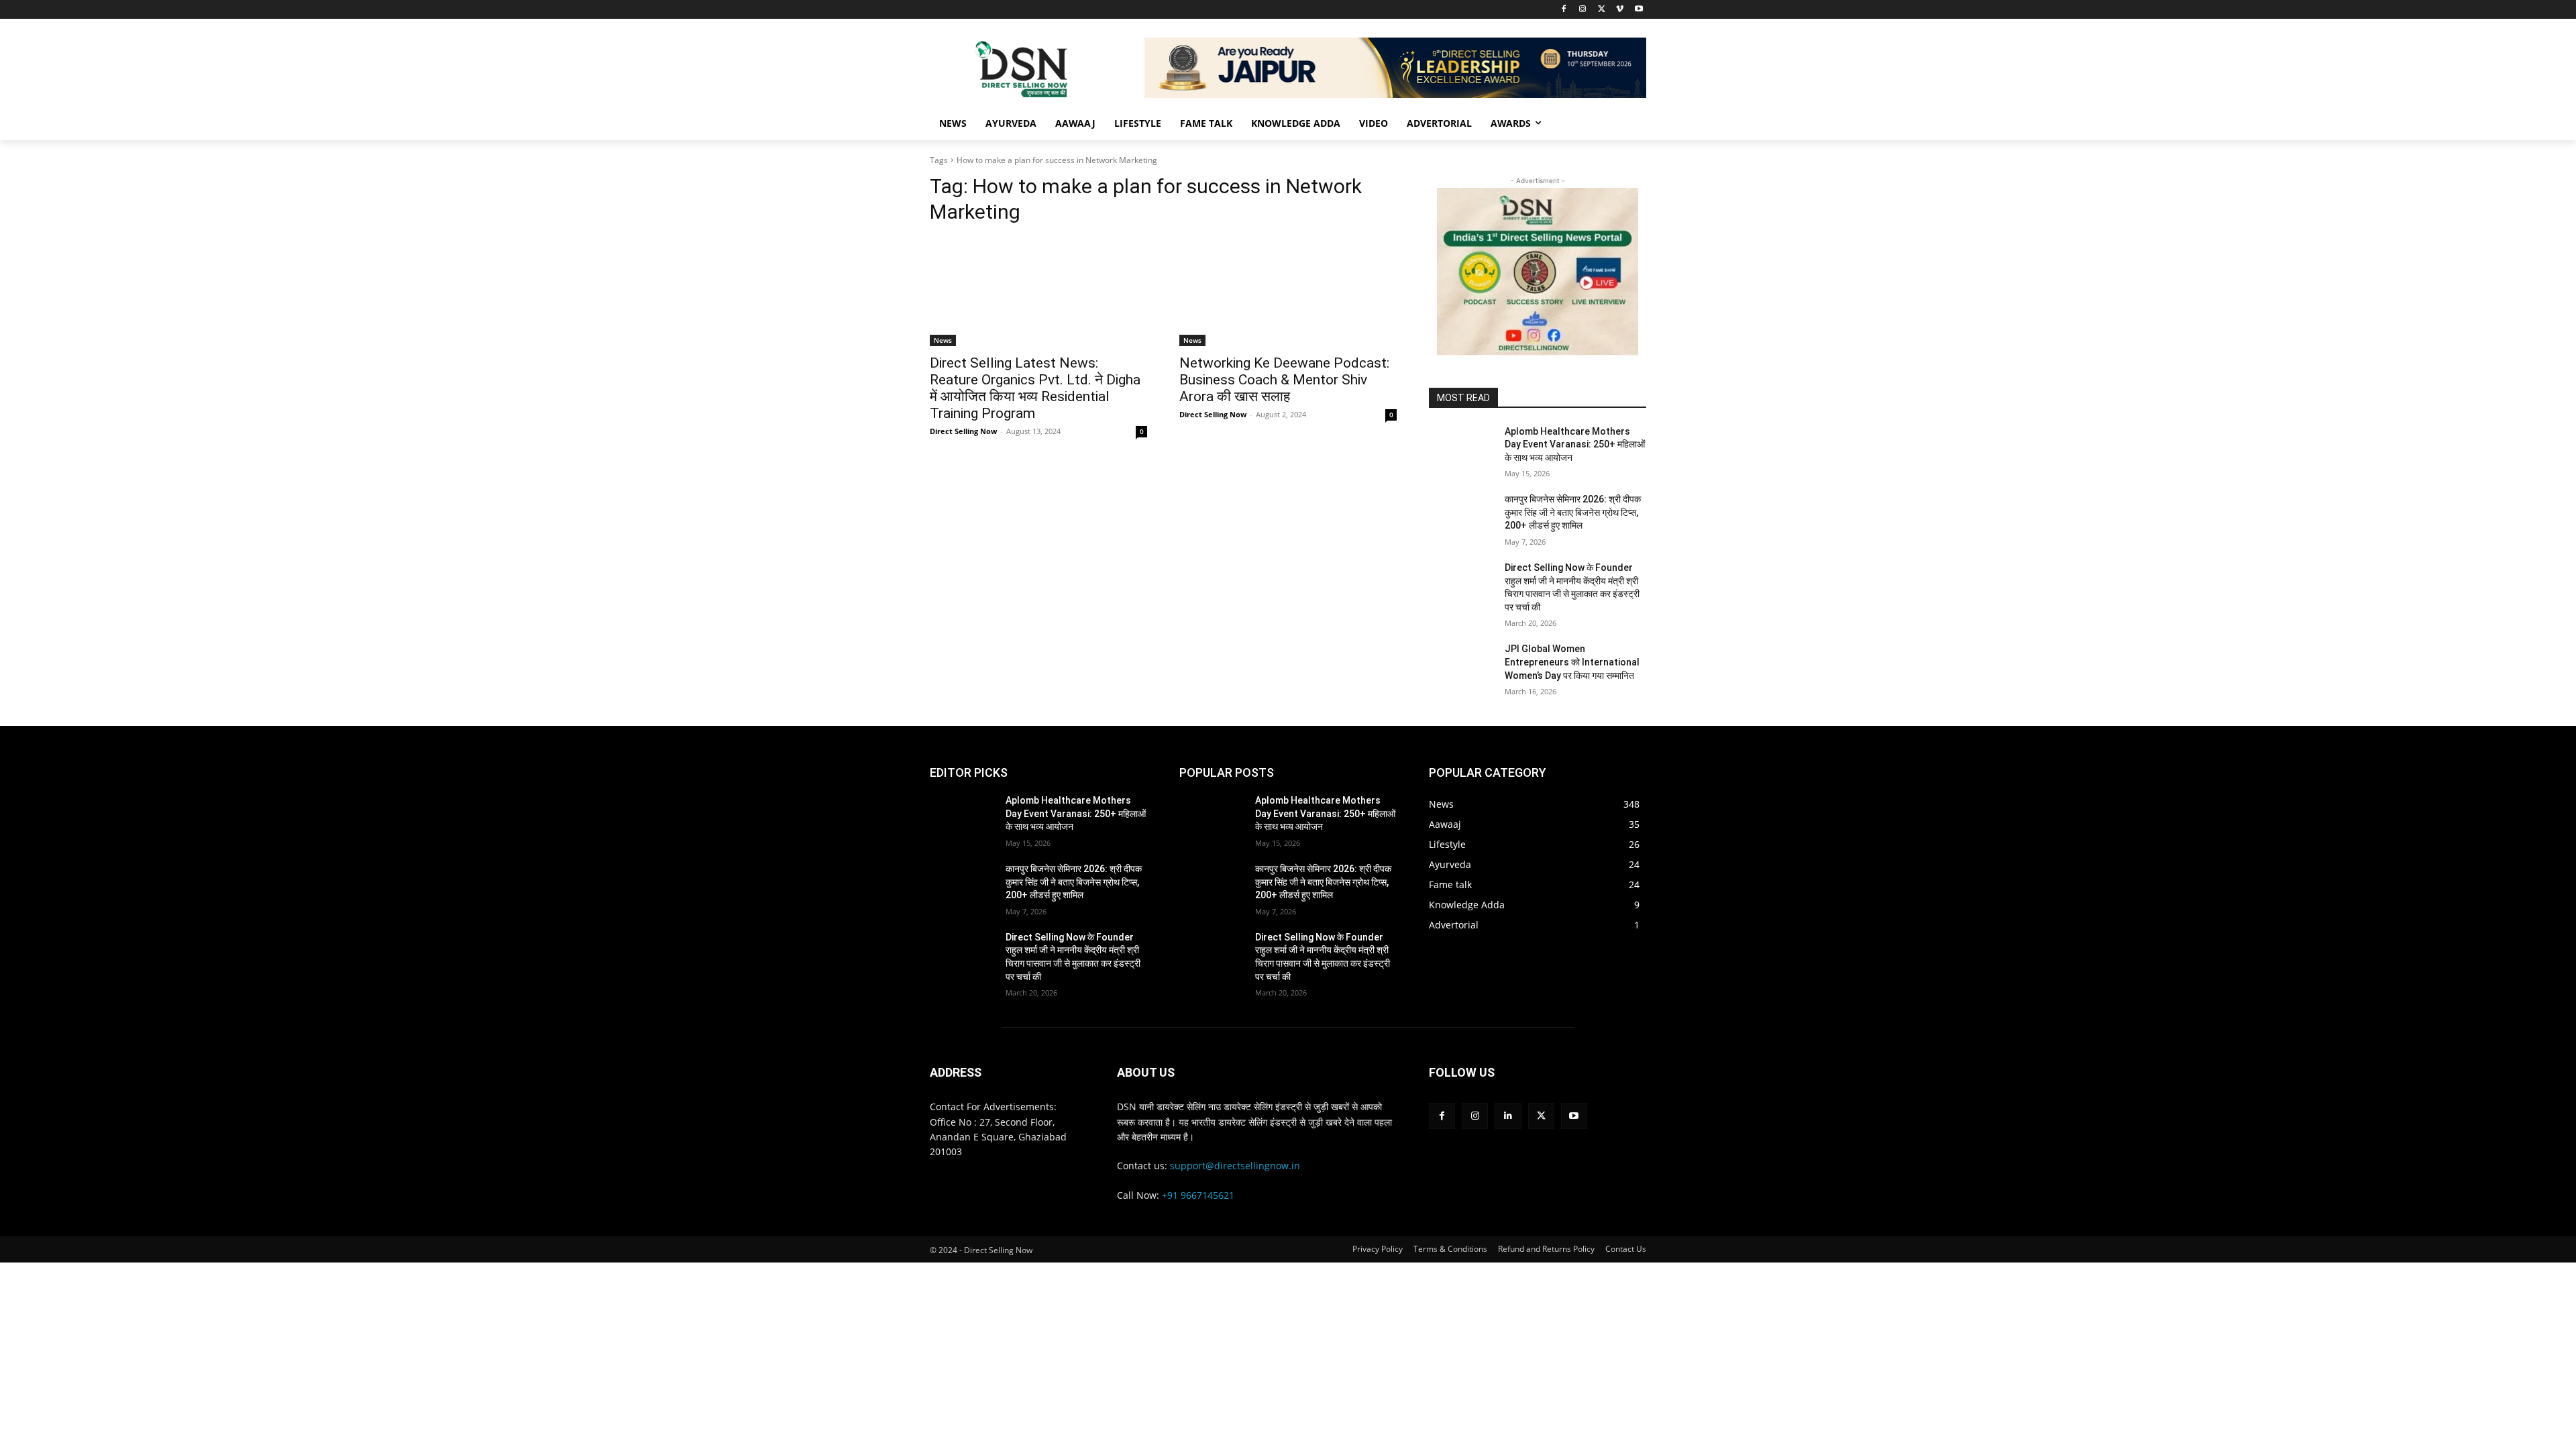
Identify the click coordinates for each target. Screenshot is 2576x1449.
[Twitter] (1602, 10)
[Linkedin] (1508, 1116)
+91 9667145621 (1198, 1195)
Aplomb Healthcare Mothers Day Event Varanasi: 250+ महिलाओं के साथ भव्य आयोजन (1575, 444)
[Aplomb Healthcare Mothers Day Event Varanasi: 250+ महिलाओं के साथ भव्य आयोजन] (1461, 448)
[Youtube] (1639, 10)
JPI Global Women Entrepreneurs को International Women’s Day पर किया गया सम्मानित (1572, 662)
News (943, 340)
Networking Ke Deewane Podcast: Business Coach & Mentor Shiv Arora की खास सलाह (1284, 380)
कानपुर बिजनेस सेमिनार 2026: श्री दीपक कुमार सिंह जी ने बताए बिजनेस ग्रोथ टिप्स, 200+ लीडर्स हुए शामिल (1573, 512)
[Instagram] (1583, 10)
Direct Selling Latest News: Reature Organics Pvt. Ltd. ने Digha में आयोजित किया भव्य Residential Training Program (1035, 388)
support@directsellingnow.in (1235, 1166)
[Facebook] (1564, 10)
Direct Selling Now (963, 431)
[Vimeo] (1620, 10)
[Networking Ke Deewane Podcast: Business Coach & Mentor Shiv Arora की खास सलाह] (1288, 292)
